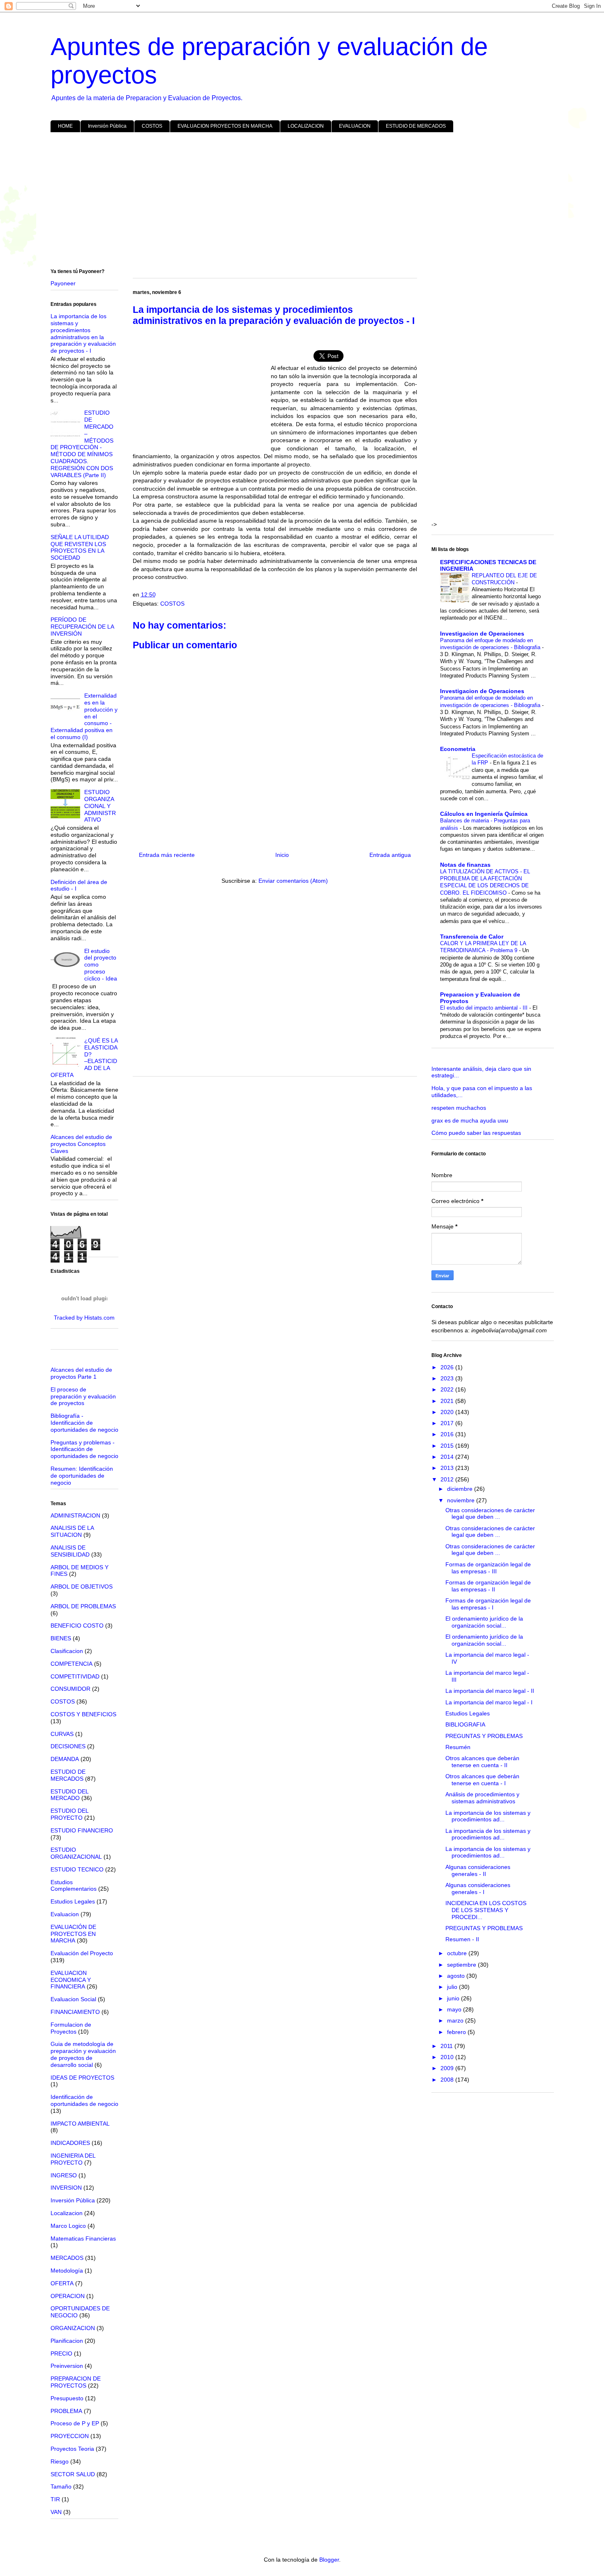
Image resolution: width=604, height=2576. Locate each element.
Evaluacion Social (73, 1999)
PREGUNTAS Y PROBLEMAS (484, 1736)
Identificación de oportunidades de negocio (84, 2100)
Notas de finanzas (465, 865)
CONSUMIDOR (70, 1689)
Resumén (458, 1747)
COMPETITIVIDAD (75, 1676)
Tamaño (61, 2486)
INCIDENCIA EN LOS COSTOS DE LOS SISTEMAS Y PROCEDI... (486, 1910)
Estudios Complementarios (74, 1886)
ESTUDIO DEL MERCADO (69, 1795)
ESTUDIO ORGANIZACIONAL (76, 1853)
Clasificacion (67, 1651)
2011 (447, 2046)
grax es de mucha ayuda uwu (470, 1120)
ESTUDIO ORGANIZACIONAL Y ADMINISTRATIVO (100, 806)
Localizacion (67, 2213)
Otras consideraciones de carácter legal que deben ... (490, 1514)
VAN (56, 2512)
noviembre (462, 1500)
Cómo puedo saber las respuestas (476, 1133)
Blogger (329, 2560)
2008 (448, 2080)
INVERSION (66, 2188)
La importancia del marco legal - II (490, 1691)
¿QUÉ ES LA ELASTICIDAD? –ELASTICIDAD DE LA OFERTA (84, 1058)
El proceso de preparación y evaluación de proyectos (83, 1396)
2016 (448, 1434)
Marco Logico (68, 2226)
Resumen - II (462, 1939)
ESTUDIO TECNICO (77, 1869)
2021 (448, 1401)
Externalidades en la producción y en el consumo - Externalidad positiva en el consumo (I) (84, 716)
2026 (448, 1367)
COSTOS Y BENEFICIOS (83, 1714)
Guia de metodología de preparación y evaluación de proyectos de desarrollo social (83, 2054)
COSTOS (152, 126)
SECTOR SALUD (73, 2474)
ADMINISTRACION (75, 1515)
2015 (448, 1446)
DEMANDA (65, 1759)
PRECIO (61, 2353)
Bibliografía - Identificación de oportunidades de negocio (84, 1423)
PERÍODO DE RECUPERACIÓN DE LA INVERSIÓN (82, 627)
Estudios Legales (73, 1901)
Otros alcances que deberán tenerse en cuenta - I (482, 1780)
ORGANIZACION (73, 2328)
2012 (448, 1479)
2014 (448, 1457)
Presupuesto (67, 2398)
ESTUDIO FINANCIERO (82, 1830)
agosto (457, 1976)
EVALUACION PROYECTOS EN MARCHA (225, 126)
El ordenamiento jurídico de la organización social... (484, 1622)
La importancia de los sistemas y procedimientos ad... (488, 1816)
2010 (448, 2057)
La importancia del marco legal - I (489, 1702)
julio (453, 1987)
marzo (456, 2020)
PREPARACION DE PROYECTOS (76, 2382)
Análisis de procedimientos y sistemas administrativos (482, 1798)
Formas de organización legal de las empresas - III (488, 1568)
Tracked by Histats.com (84, 1318)
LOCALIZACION (306, 126)
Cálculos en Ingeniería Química (484, 814)
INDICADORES (70, 2143)
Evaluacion (65, 1914)
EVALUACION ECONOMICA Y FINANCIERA (71, 1980)
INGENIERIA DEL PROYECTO (73, 2159)
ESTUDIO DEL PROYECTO (69, 1814)
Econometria (458, 749)
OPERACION (68, 2296)
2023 (448, 1378)
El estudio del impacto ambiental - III (485, 1008)
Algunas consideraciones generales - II (478, 1870)
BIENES (61, 1638)
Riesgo (60, 2461)
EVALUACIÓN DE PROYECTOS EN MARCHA (73, 1934)
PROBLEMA (66, 2411)
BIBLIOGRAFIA (465, 1724)
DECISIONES (68, 1746)
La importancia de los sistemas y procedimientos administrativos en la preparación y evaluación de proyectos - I (83, 333)
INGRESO (64, 2175)
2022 (448, 1389)
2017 (448, 1423)
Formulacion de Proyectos (71, 2028)
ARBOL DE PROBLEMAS (83, 1606)
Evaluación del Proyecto (82, 1953)
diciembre (461, 1489)
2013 (448, 1468)
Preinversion (67, 2366)
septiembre (462, 1965)
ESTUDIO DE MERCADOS (416, 126)
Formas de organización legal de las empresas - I (488, 1604)
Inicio (282, 855)
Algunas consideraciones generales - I (478, 1888)
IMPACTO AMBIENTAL (80, 2124)
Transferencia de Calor (472, 937)
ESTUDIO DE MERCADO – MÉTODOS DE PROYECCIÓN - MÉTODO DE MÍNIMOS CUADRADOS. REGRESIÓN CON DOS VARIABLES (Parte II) (82, 444)
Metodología (67, 2271)
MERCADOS (67, 2258)
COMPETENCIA (71, 1664)
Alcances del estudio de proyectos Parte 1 (81, 1373)
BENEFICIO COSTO (77, 1625)
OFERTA (62, 2283)
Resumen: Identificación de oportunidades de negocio (82, 1476)
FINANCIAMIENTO (75, 2012)
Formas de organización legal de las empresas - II (488, 1586)
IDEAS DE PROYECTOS (82, 2078)
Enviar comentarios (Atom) (293, 881)
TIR (55, 2499)
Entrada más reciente (167, 855)
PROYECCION (70, 2436)
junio (454, 1998)
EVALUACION (355, 126)
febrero (457, 2032)
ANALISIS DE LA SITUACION (72, 1531)
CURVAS (62, 1734)
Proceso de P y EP (75, 2423)
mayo (455, 2009)
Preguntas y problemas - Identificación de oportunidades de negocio (84, 1449)
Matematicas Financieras (83, 2239)
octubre (458, 1953)
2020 (448, 1412)
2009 (448, 2068)
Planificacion (67, 2341)
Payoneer (63, 283)
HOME (65, 126)
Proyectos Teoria (72, 2449)
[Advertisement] (297, 202)
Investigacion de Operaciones (482, 634)
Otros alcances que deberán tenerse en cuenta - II (482, 1762)
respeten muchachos (459, 1108)
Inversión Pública (107, 126)
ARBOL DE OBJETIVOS (82, 1586)
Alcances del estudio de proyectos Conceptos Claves (81, 1144)
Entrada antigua (390, 855)
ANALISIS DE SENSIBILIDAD (70, 1551)
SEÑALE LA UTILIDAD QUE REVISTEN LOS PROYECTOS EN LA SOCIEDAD (80, 547)
